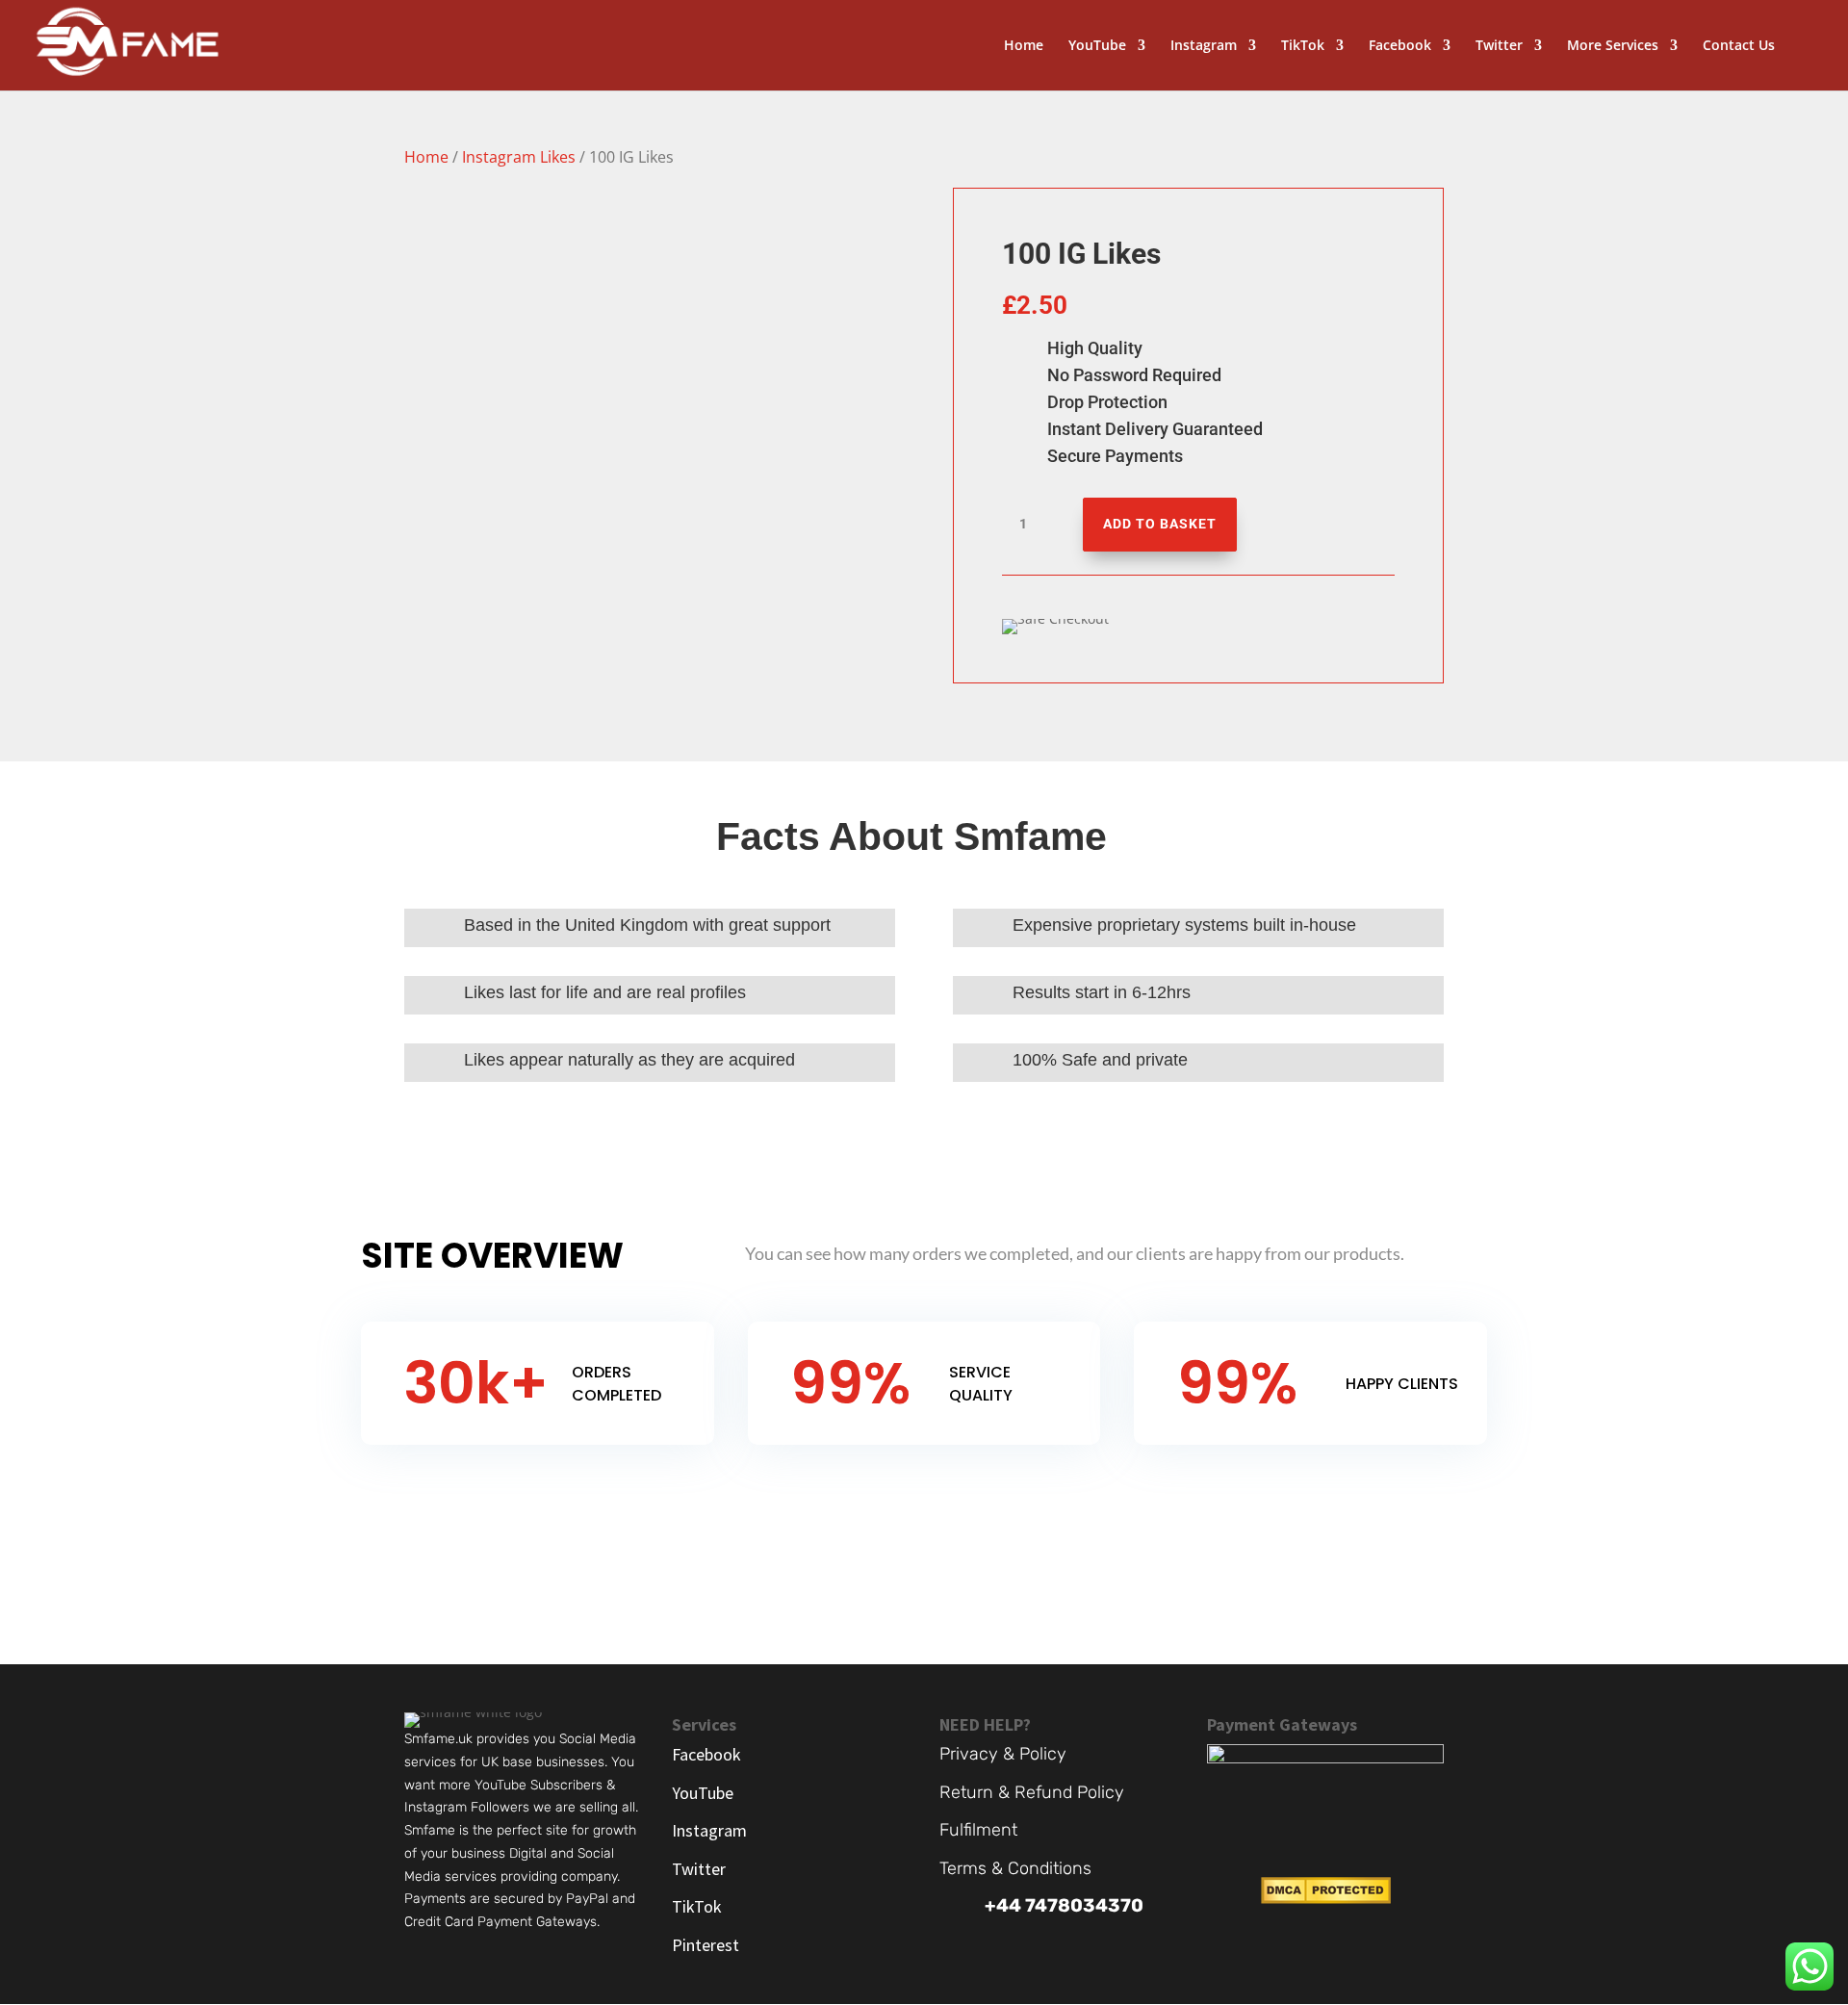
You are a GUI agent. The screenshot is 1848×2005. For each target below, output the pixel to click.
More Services (1613, 46)
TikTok (1303, 46)
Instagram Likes (519, 157)
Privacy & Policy (1003, 1754)
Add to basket (1160, 524)
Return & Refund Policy (1032, 1792)
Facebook (1400, 46)
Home (1024, 46)
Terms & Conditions (1015, 1868)
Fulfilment (978, 1830)
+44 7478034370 (1064, 1905)
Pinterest (706, 1945)
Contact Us (1739, 46)
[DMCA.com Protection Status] (1326, 1899)
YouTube (1097, 46)
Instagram (1204, 46)
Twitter (1499, 46)
